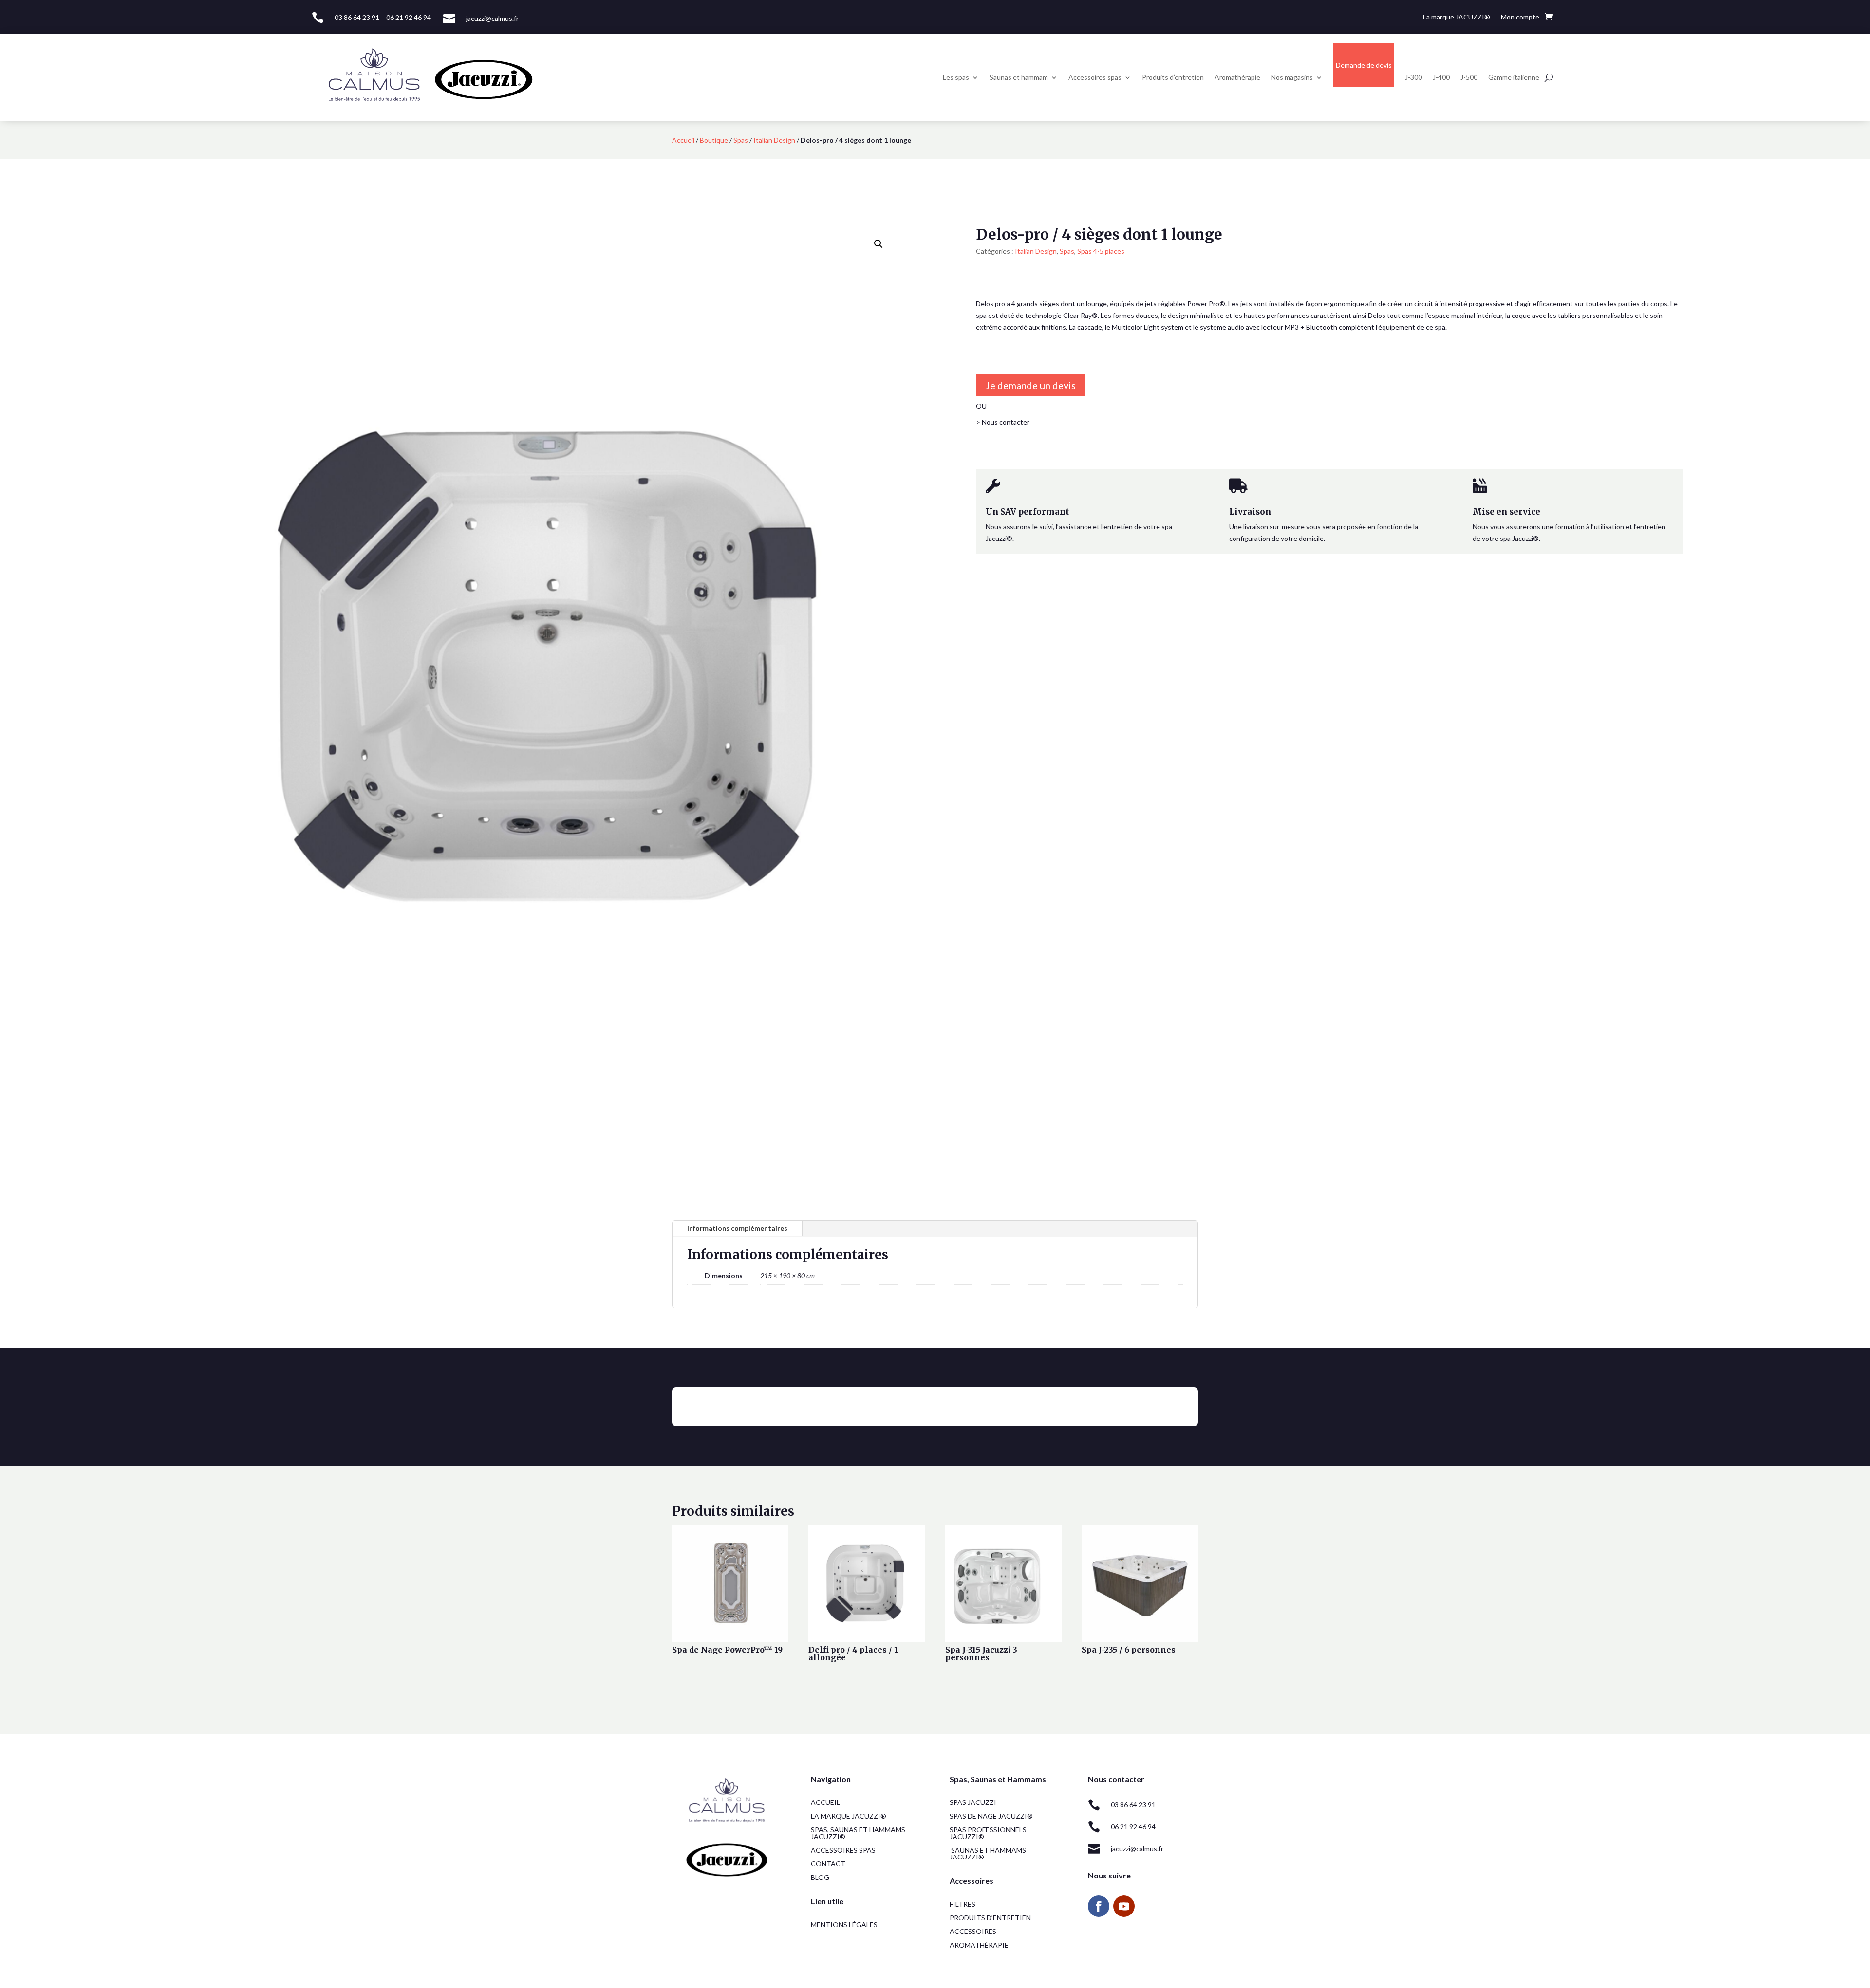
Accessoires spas (1095, 77)
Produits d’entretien (1173, 77)
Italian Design (774, 140)
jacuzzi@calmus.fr (492, 18)
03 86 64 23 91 (1133, 1805)
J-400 (1441, 77)
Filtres (963, 1904)
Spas (741, 140)
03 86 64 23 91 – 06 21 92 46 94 (383, 17)
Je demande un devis (1031, 385)
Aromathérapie (1237, 77)
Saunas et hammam (1019, 77)
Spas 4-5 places (1101, 251)
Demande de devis (1364, 65)
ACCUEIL (825, 1802)
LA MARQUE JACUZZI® (849, 1816)
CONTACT (828, 1864)
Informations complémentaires (737, 1228)
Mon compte (1520, 17)
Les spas (956, 77)
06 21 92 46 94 (1133, 1827)
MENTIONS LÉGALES (844, 1924)
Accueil (683, 140)
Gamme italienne (1514, 77)
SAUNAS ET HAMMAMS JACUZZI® (988, 1853)
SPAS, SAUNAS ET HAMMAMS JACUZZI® (858, 1833)
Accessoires (973, 1931)
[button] (879, 244)
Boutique (714, 140)
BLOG (820, 1877)
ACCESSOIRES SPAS (843, 1850)
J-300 (1413, 77)
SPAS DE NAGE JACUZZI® (991, 1816)
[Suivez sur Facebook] (1099, 1906)
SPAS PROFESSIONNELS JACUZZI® (988, 1833)
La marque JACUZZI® (1457, 17)
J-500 (1469, 77)
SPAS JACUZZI (973, 1802)
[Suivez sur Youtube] (1124, 1906)
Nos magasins (1292, 77)
